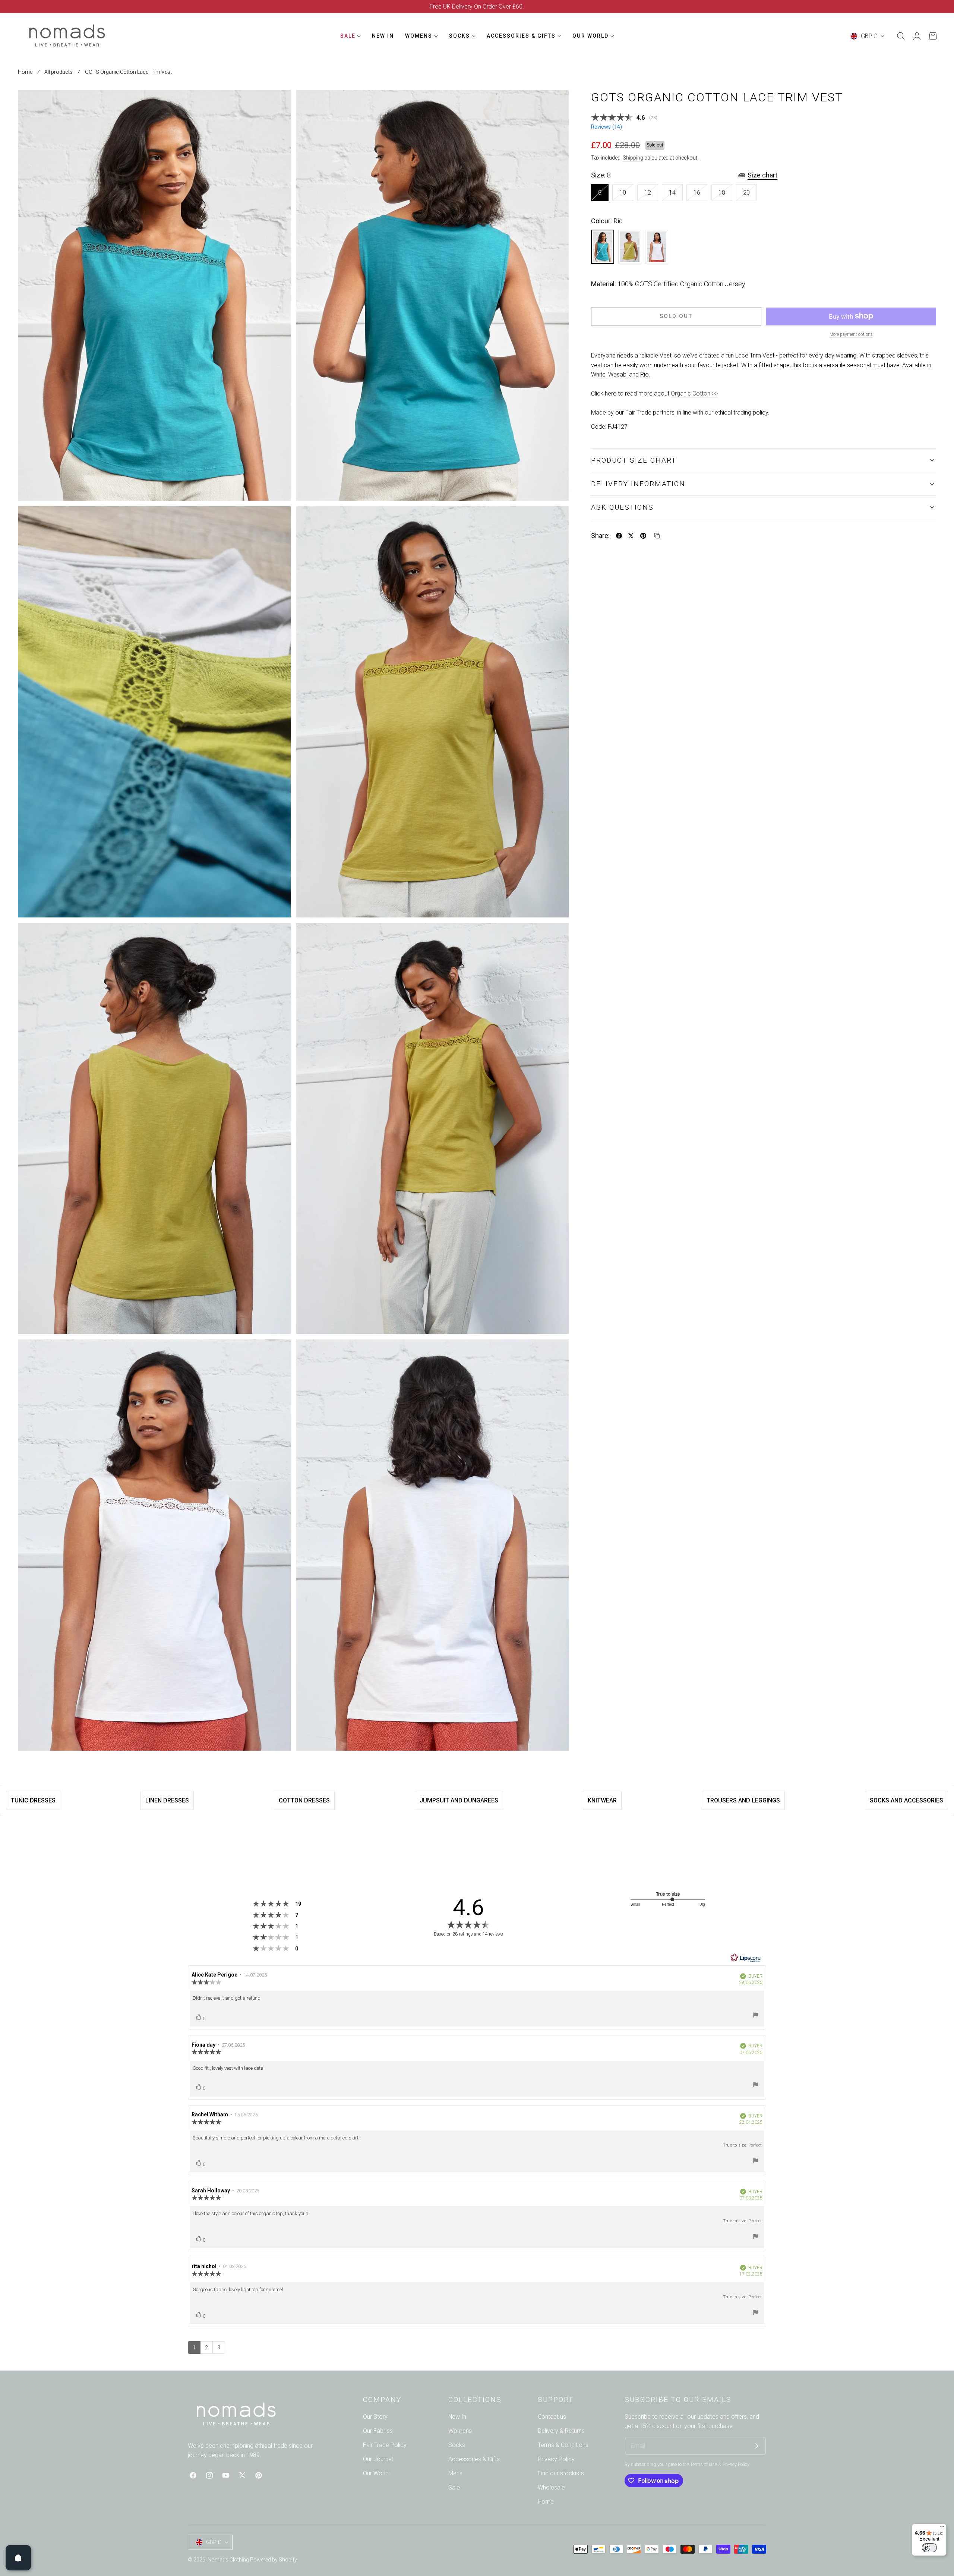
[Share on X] (631, 536)
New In (457, 2417)
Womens (460, 2431)
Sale (454, 2487)
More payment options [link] (851, 334)
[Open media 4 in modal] (555, 520)
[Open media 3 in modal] (277, 520)
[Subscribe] (757, 2446)
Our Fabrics (378, 2431)
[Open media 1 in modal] (277, 104)
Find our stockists (561, 2473)
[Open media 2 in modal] (555, 104)
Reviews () (606, 127)
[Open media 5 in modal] (277, 937)
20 (750, 195)
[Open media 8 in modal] (555, 1353)
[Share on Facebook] (619, 536)
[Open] (18, 2558)
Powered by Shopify (274, 2560)
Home (25, 72)
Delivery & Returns (561, 2431)
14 (676, 195)
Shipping (633, 158)
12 (651, 195)
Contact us (552, 2417)
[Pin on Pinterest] (643, 536)
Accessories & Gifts (474, 2459)
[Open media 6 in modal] (555, 937)
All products (59, 72)
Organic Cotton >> (694, 393)
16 (700, 195)
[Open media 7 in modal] (277, 1353)
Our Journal (378, 2459)
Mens (455, 2473)
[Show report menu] (756, 2016)
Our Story (375, 2417)
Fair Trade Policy (385, 2445)
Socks (457, 2445)
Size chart (762, 175)
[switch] (929, 2548)
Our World (376, 2473)
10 (626, 195)
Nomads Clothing (229, 2560)
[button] (901, 36)
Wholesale (551, 2487)
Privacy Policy (556, 2459)
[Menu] (942, 2528)
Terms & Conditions (563, 2445)
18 (725, 195)
